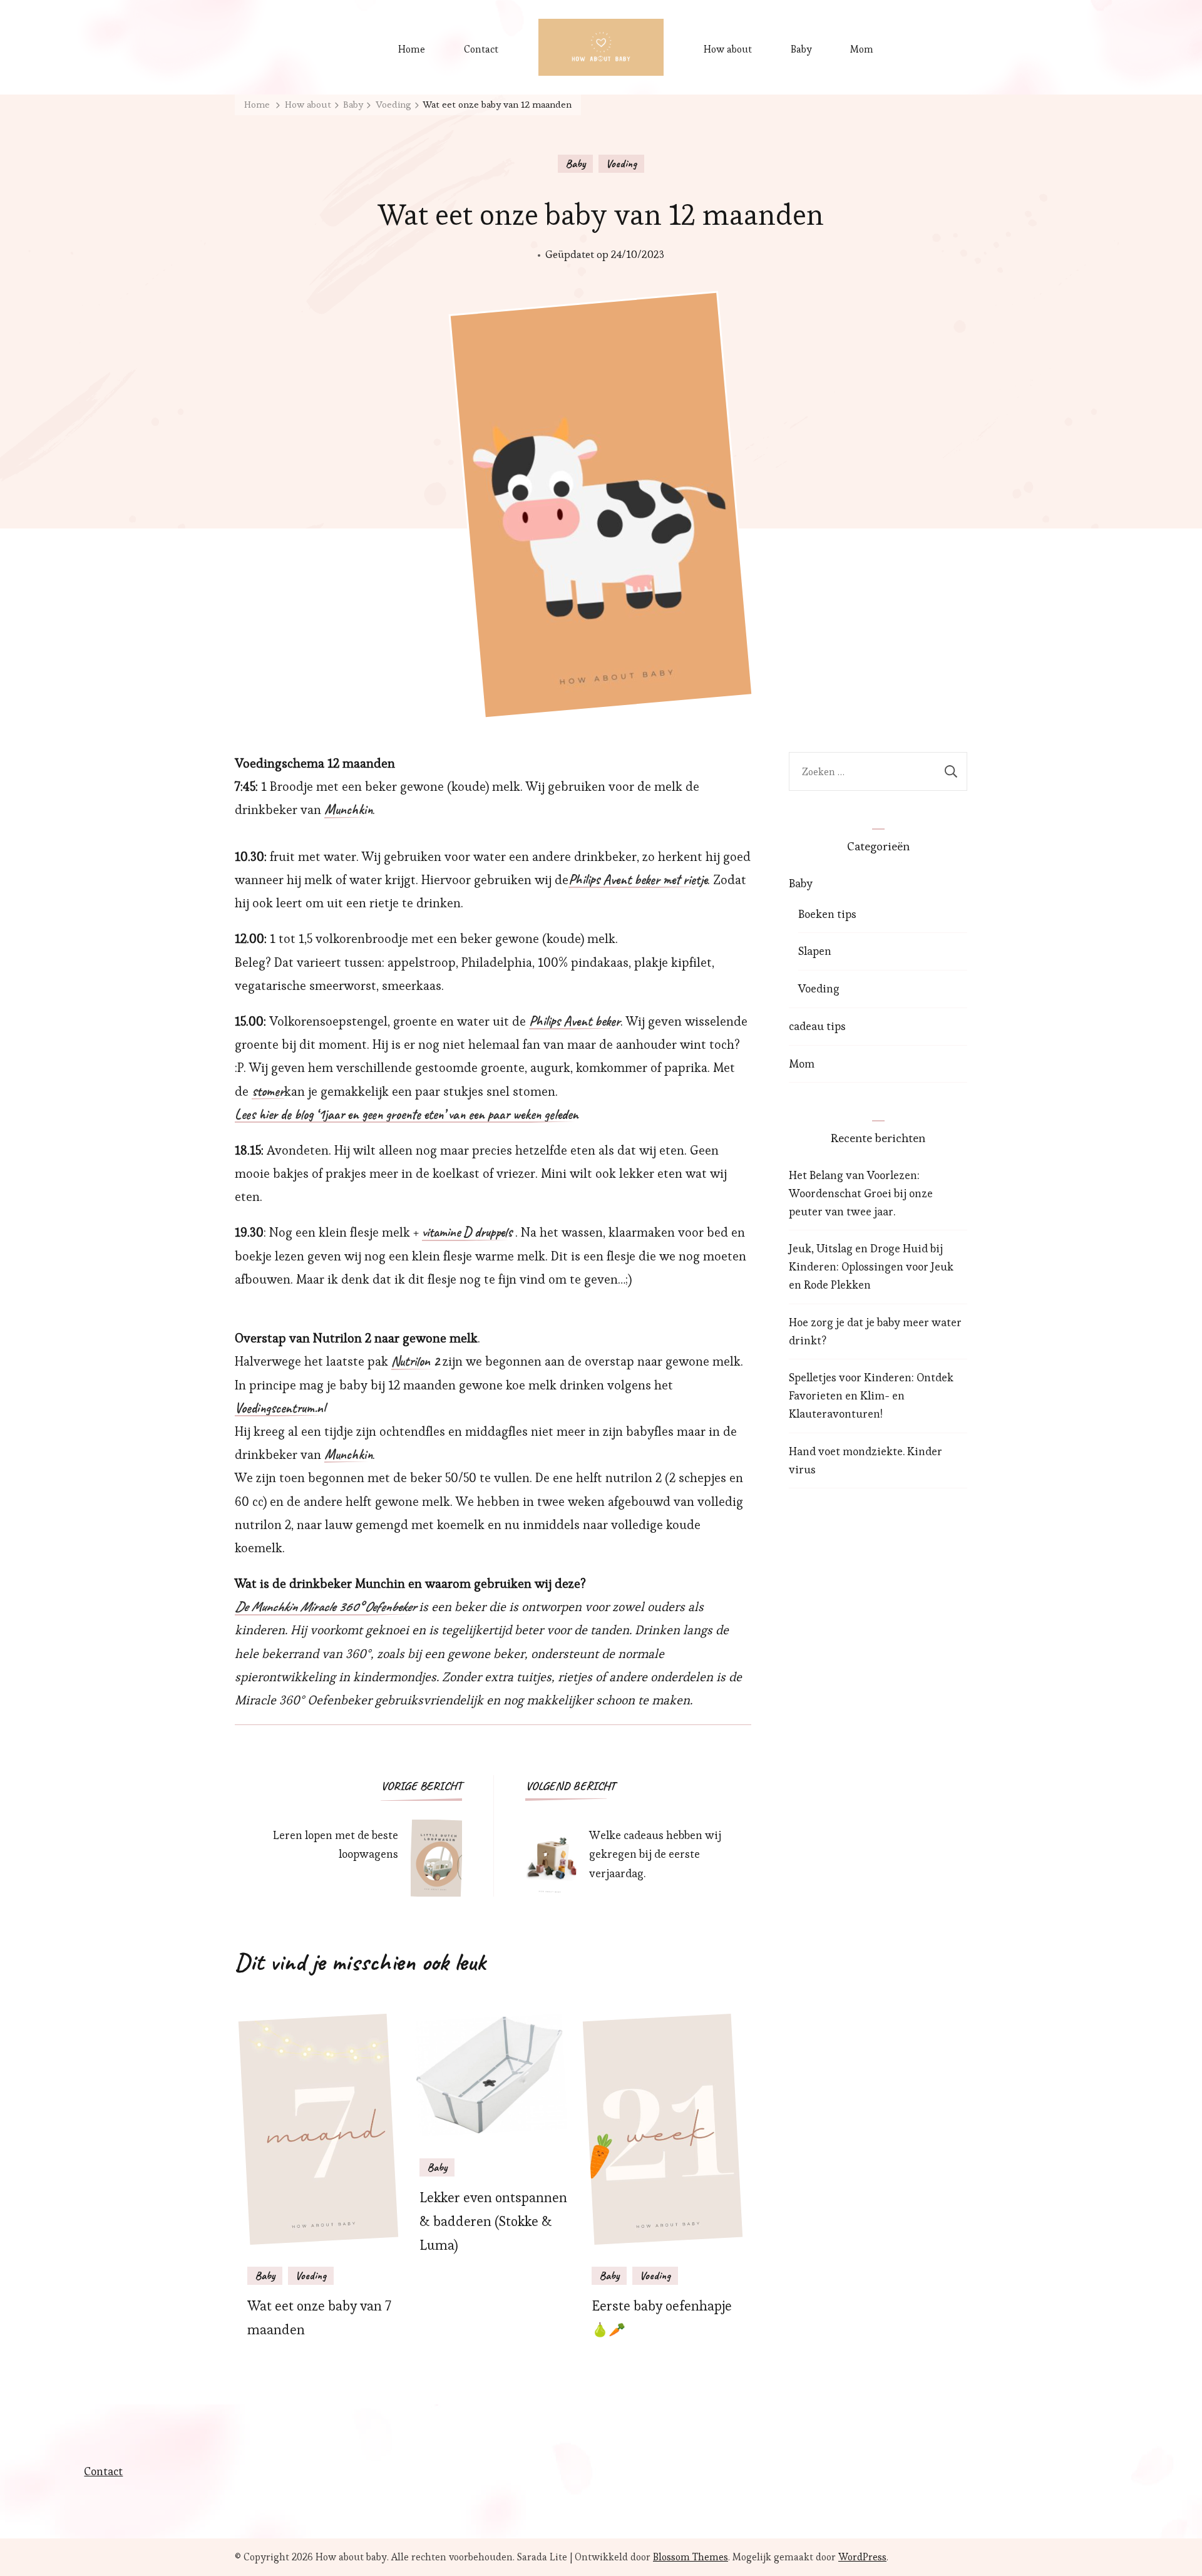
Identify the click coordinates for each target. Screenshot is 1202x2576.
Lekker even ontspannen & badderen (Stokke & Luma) (493, 2221)
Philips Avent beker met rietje (638, 880)
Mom (862, 49)
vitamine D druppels (467, 1233)
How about (728, 49)
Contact (481, 49)
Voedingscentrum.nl (280, 1409)
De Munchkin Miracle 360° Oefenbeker (325, 1607)
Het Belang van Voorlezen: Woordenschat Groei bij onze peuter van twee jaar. (861, 1193)
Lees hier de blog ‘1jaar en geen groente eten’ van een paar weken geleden (407, 1115)
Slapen (815, 951)
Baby (801, 49)
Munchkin (348, 810)
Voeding (621, 163)
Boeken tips (827, 914)
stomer (268, 1092)
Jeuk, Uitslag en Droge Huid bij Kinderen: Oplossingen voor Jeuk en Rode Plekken (871, 1266)
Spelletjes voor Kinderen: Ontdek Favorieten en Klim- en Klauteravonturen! (871, 1395)
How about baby (351, 2557)
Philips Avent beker (575, 1022)
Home (412, 49)
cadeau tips (817, 1026)
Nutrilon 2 (415, 1362)
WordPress (862, 2557)
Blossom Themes (691, 2557)
